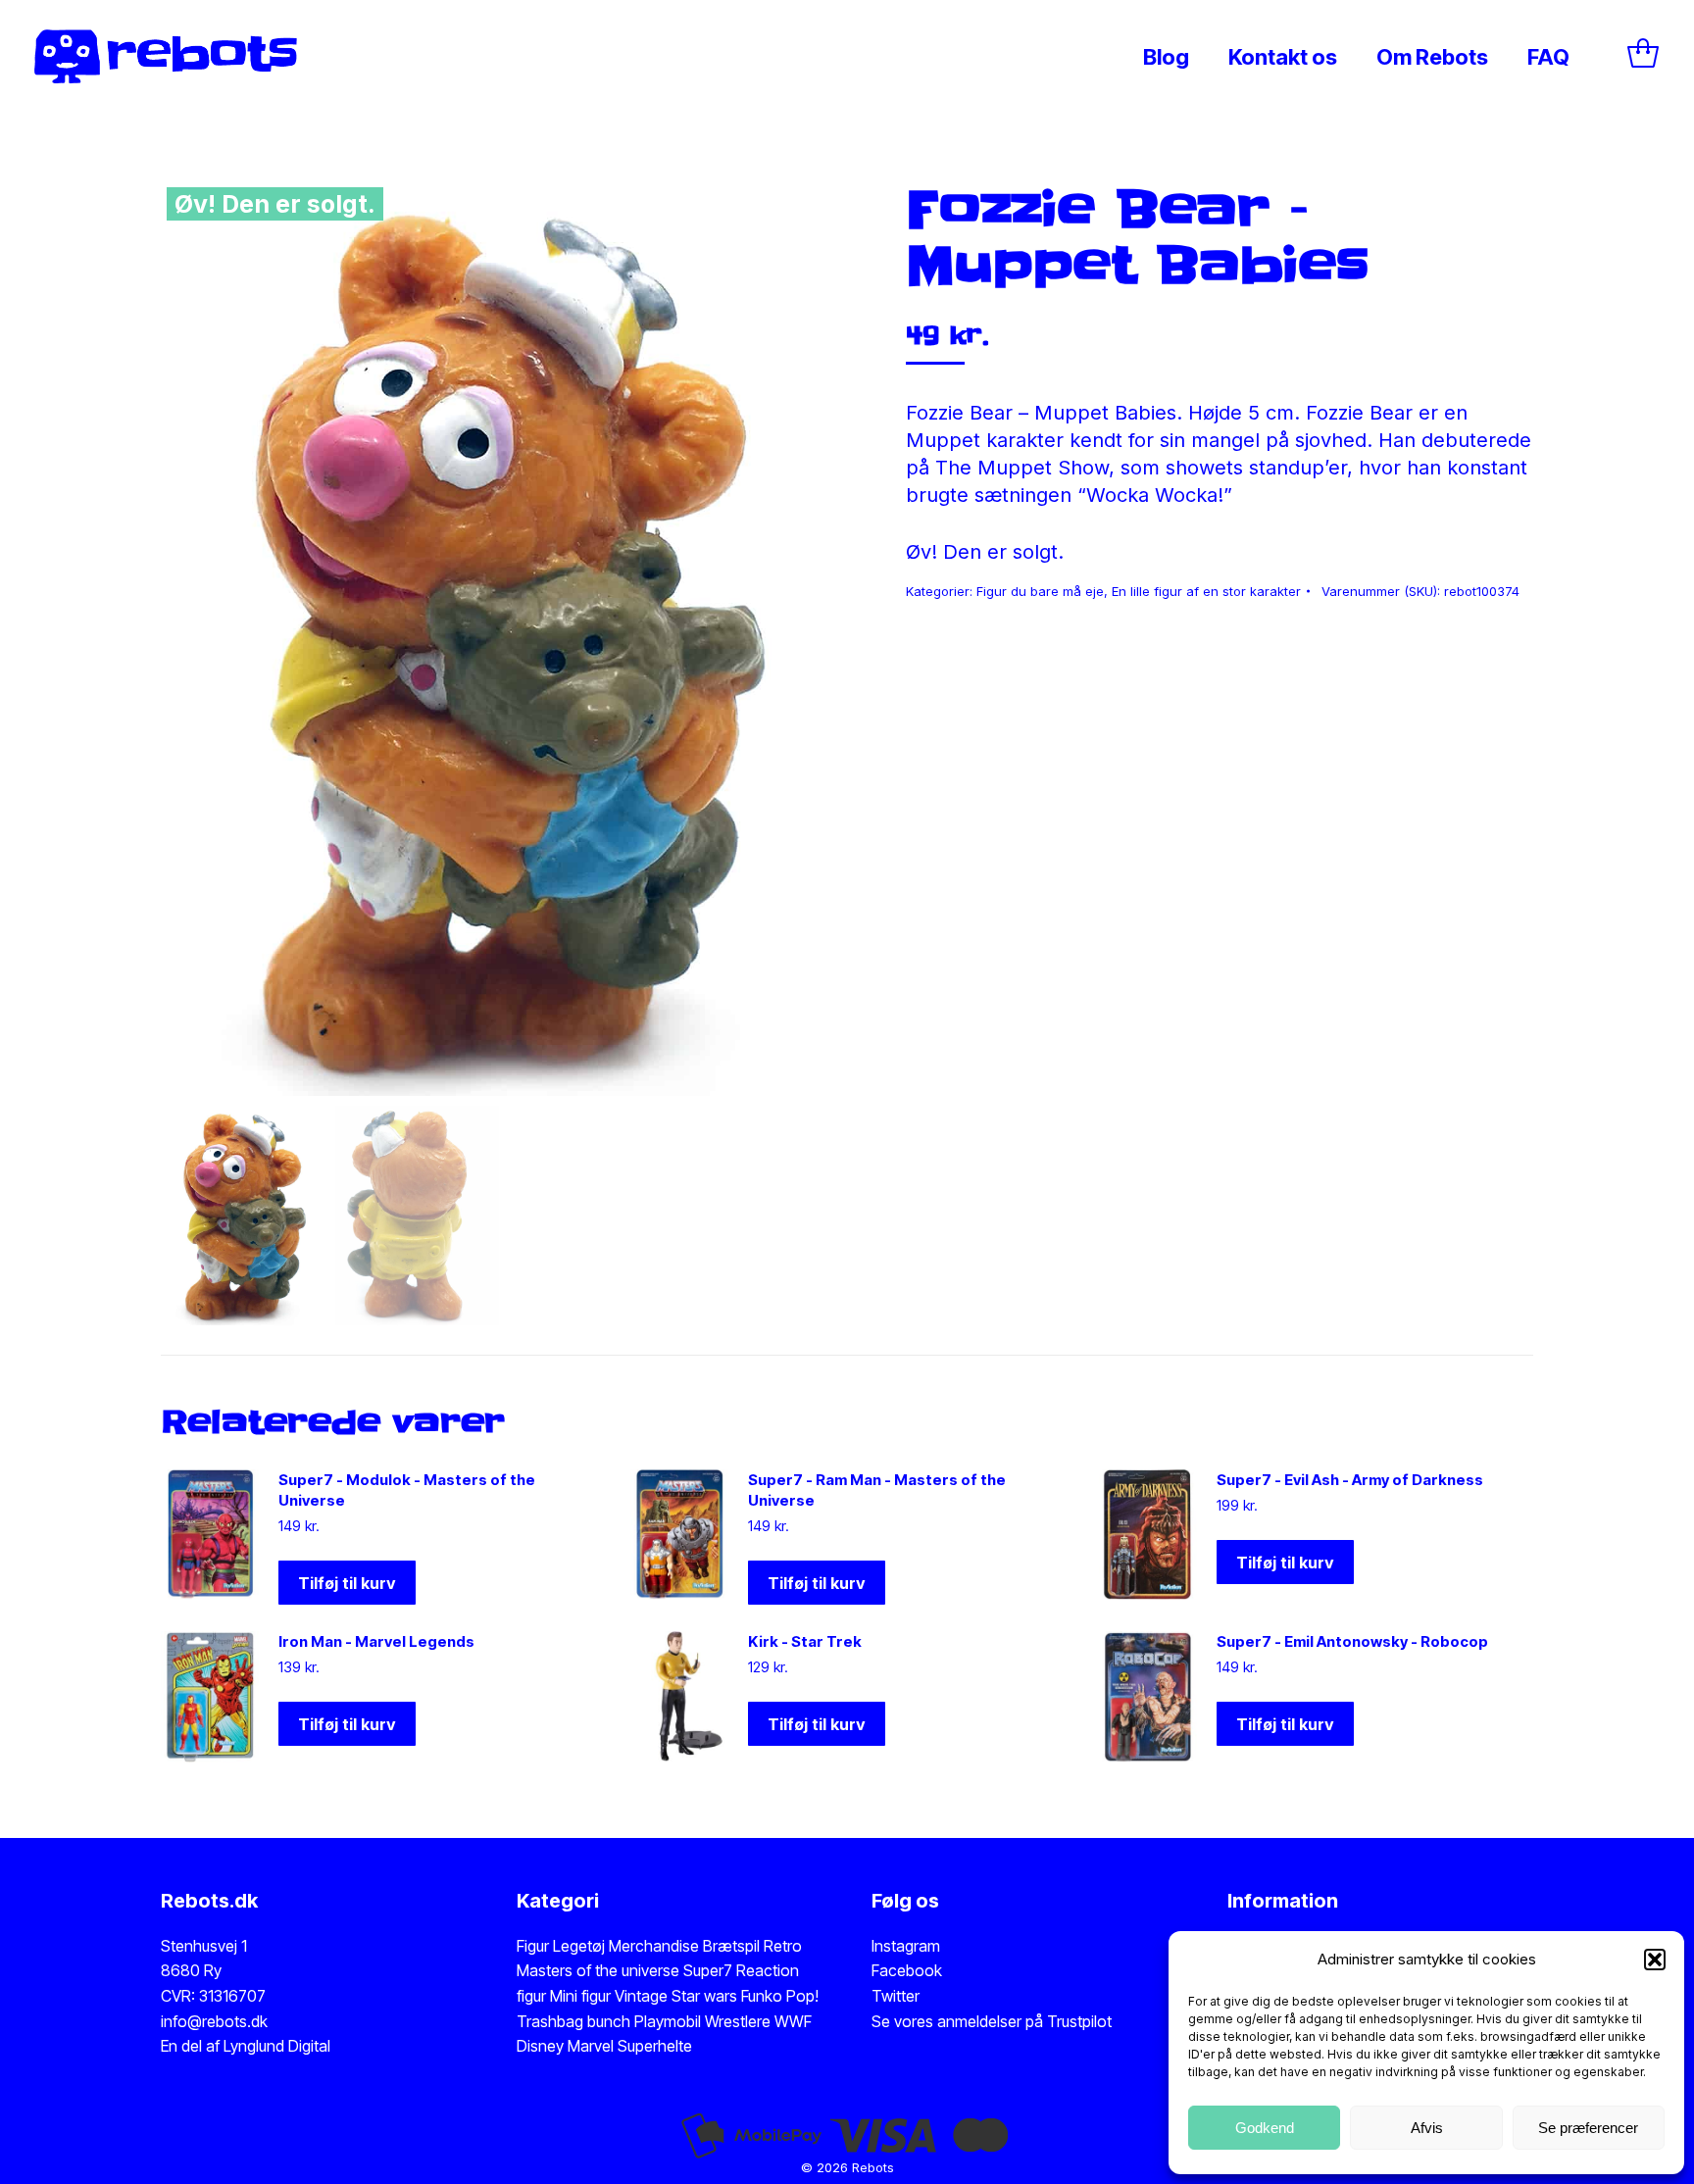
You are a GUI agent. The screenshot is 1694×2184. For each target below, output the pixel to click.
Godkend (1265, 2128)
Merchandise (654, 1946)
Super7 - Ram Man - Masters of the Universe (877, 1490)
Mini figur (582, 1996)
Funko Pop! (780, 1996)
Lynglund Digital (277, 2046)
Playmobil (670, 2021)
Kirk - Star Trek (805, 1641)
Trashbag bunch (575, 2021)
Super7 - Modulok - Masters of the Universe (407, 1490)
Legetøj (579, 1946)
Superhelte (653, 2046)
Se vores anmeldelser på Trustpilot (992, 2021)
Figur (533, 1946)
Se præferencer (1588, 2128)
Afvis (1427, 2128)
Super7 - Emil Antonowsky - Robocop (1352, 1641)
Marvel (589, 2046)
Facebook (907, 1970)
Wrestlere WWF (758, 2021)
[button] (1655, 1960)
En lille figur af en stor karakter (1206, 591)
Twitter (896, 1996)
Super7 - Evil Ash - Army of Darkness (1350, 1480)
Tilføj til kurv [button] (347, 1583)
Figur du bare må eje (1040, 591)
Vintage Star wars (678, 1996)
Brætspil (733, 1946)
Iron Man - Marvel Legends (376, 1641)
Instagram (906, 1946)
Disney (540, 2046)
